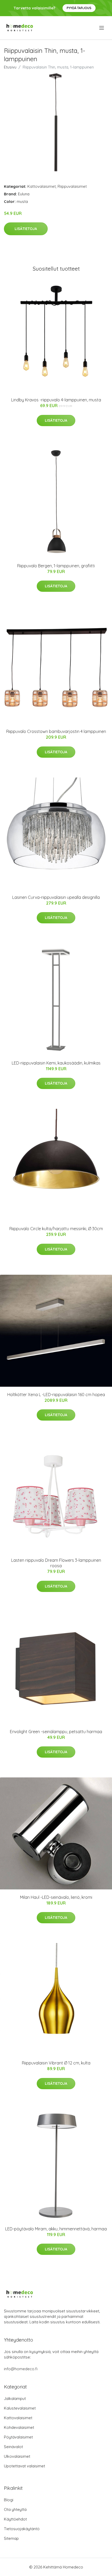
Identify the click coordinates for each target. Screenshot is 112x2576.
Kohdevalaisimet (19, 2427)
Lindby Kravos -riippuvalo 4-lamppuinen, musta (56, 400)
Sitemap (11, 2538)
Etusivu (10, 67)
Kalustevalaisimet (20, 2408)
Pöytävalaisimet (18, 2437)
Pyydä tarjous (79, 8)
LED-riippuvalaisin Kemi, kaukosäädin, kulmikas (56, 1063)
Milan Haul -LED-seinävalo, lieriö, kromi (56, 1897)
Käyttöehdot (15, 2519)
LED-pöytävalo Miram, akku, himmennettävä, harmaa (56, 2229)
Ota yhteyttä (15, 2509)
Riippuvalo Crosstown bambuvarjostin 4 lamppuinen (56, 731)
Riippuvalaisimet (72, 186)
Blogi (9, 2500)
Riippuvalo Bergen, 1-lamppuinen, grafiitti (56, 566)
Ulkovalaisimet (17, 2456)
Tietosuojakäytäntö (22, 2529)
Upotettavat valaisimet (24, 2466)
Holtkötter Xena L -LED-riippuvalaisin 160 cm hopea (56, 1395)
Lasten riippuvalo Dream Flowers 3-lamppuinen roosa (56, 1563)
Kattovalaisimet (42, 186)
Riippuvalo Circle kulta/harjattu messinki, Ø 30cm (56, 1229)
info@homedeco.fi (21, 2369)
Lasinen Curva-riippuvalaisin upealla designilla (56, 897)
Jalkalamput (15, 2398)
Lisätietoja (26, 229)
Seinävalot (13, 2447)
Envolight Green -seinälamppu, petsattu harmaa (56, 1732)
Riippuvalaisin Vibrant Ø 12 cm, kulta (56, 2063)
